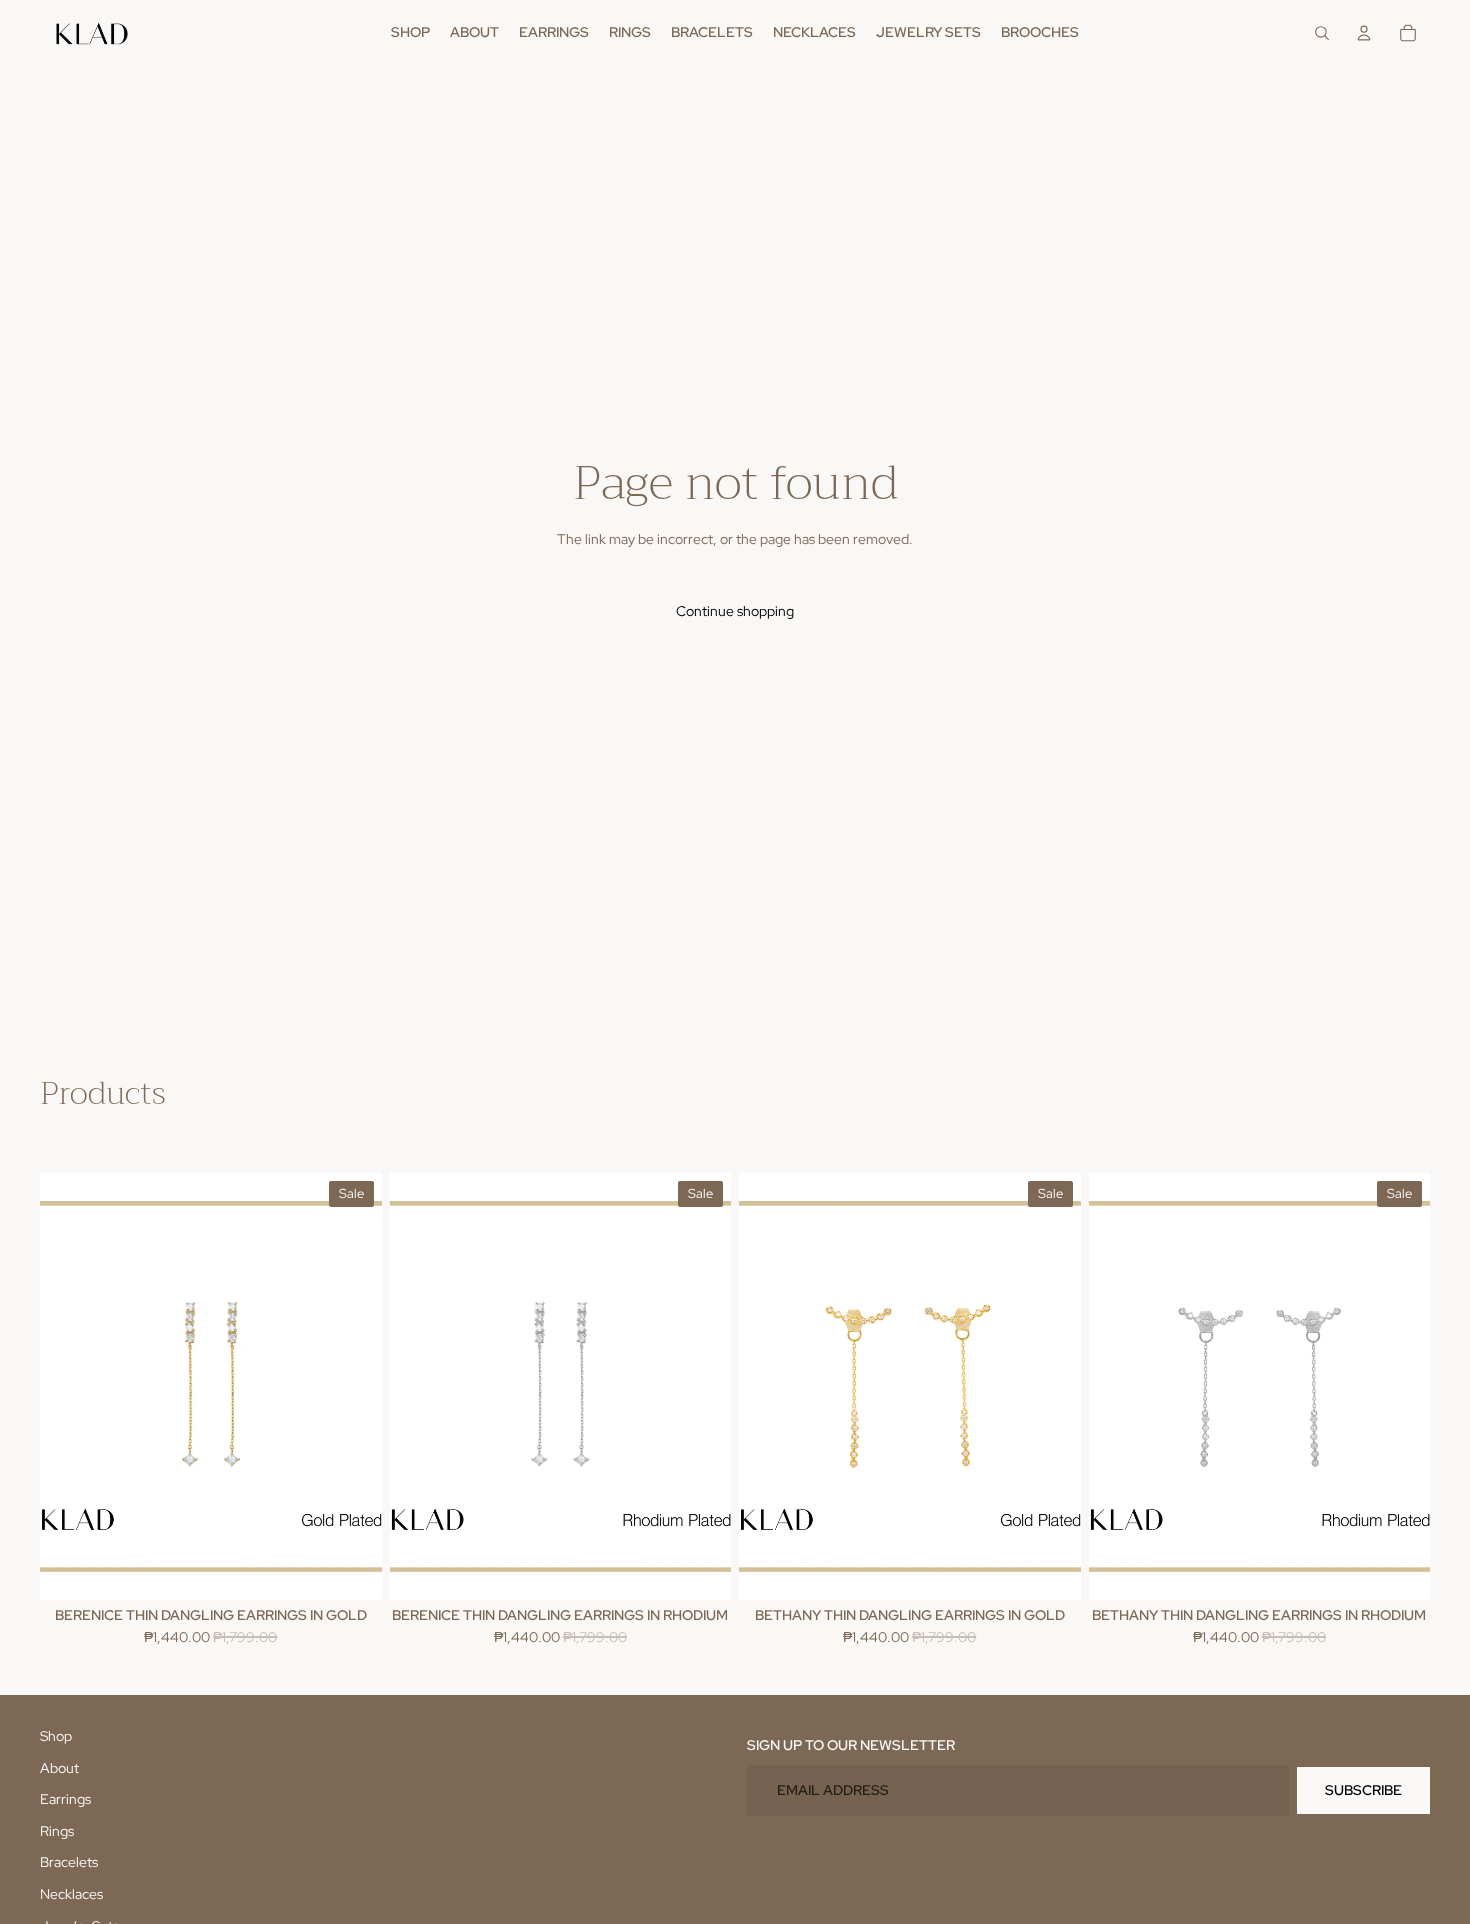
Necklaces (71, 1894)
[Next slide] (352, 1387)
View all (63, 1134)
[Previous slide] (70, 1387)
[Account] (1364, 33)
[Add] (351, 1569)
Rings (57, 1831)
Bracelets (69, 1863)
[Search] (1322, 33)
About (59, 1768)
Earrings (65, 1799)
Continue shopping (735, 611)
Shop (56, 1736)
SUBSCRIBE (1363, 1790)
